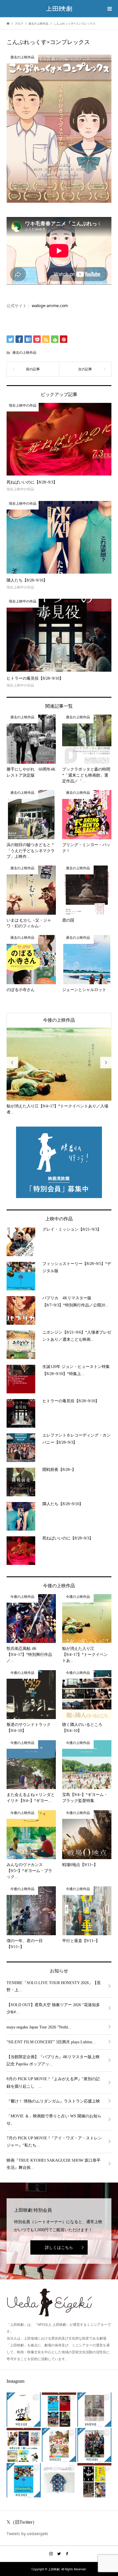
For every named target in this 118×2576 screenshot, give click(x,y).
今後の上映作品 (59, 1020)
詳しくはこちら (59, 2242)
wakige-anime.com (50, 306)
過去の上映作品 (24, 352)
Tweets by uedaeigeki (27, 2528)
